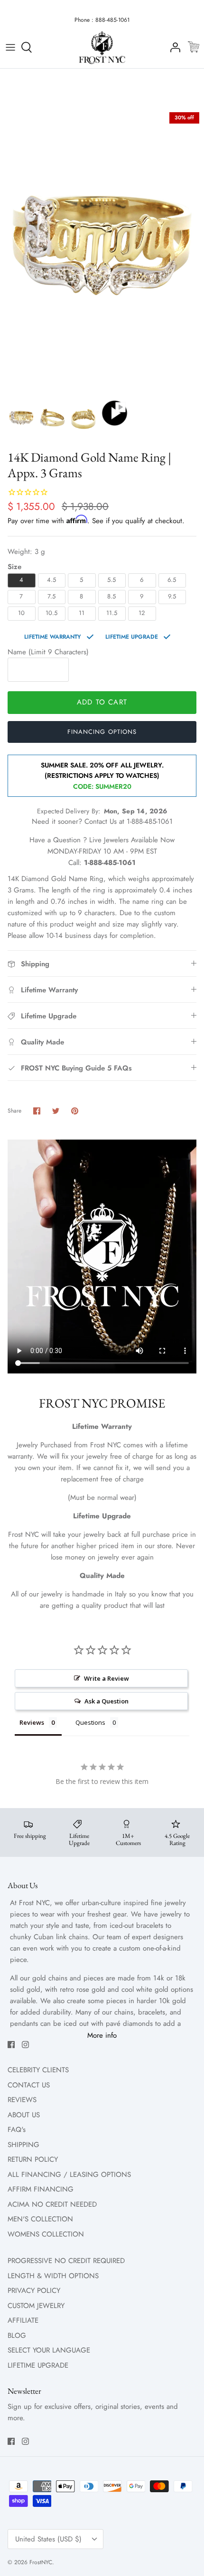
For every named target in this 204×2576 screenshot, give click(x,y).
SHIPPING (23, 2145)
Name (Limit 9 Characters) (48, 652)
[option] (102, 251)
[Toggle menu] (10, 47)
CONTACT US (29, 2085)
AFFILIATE (23, 2320)
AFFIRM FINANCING (41, 2189)
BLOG (17, 2335)
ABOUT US (24, 2115)
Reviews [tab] (32, 1722)
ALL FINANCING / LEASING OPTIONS (69, 2175)
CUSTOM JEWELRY (36, 2306)
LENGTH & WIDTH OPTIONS (53, 2276)
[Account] (173, 47)
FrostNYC (41, 2562)
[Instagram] (25, 2045)
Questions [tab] (90, 1722)
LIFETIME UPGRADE (38, 2365)
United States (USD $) (48, 2539)
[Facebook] (11, 2045)
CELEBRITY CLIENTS (38, 2070)
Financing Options (102, 732)
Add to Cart (102, 702)
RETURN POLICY (33, 2159)
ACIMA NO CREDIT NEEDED (52, 2204)
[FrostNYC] (102, 48)
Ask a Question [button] (107, 1701)
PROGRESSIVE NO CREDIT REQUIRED (66, 2261)
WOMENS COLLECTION (46, 2234)
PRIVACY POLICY (34, 2291)
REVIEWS (22, 2100)
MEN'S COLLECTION (40, 2219)
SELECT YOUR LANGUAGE (49, 2350)
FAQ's (17, 2130)
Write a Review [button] (107, 1678)
